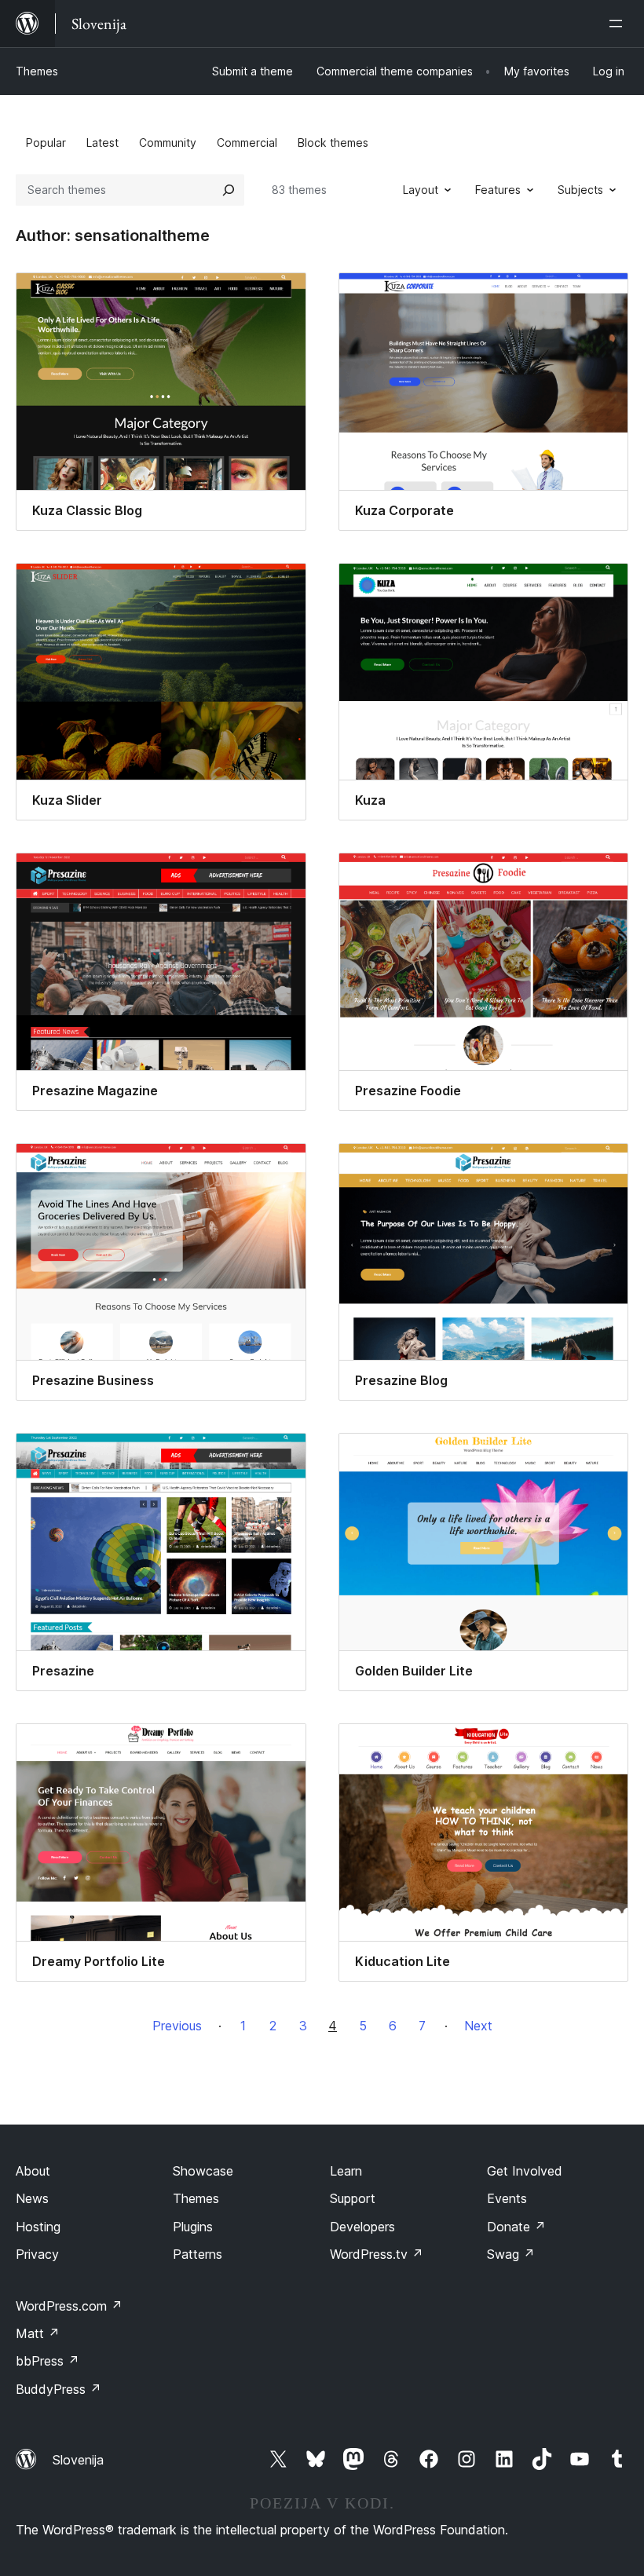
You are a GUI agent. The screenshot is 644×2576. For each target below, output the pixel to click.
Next (478, 2026)
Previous (177, 2026)
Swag (511, 2254)
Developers (362, 2227)
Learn (346, 2171)
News (32, 2198)
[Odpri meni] (619, 24)
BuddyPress (59, 2389)
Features (498, 190)
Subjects (580, 190)
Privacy (37, 2254)
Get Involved (525, 2171)
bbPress (48, 2361)
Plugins (193, 2227)
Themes (37, 71)
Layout (421, 190)
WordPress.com (69, 2306)
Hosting (38, 2227)
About (33, 2171)
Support (353, 2198)
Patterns (198, 2254)
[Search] (229, 190)
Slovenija (78, 2460)
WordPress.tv (377, 2254)
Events (507, 2198)
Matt (38, 2333)
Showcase (203, 2171)
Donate (516, 2227)
